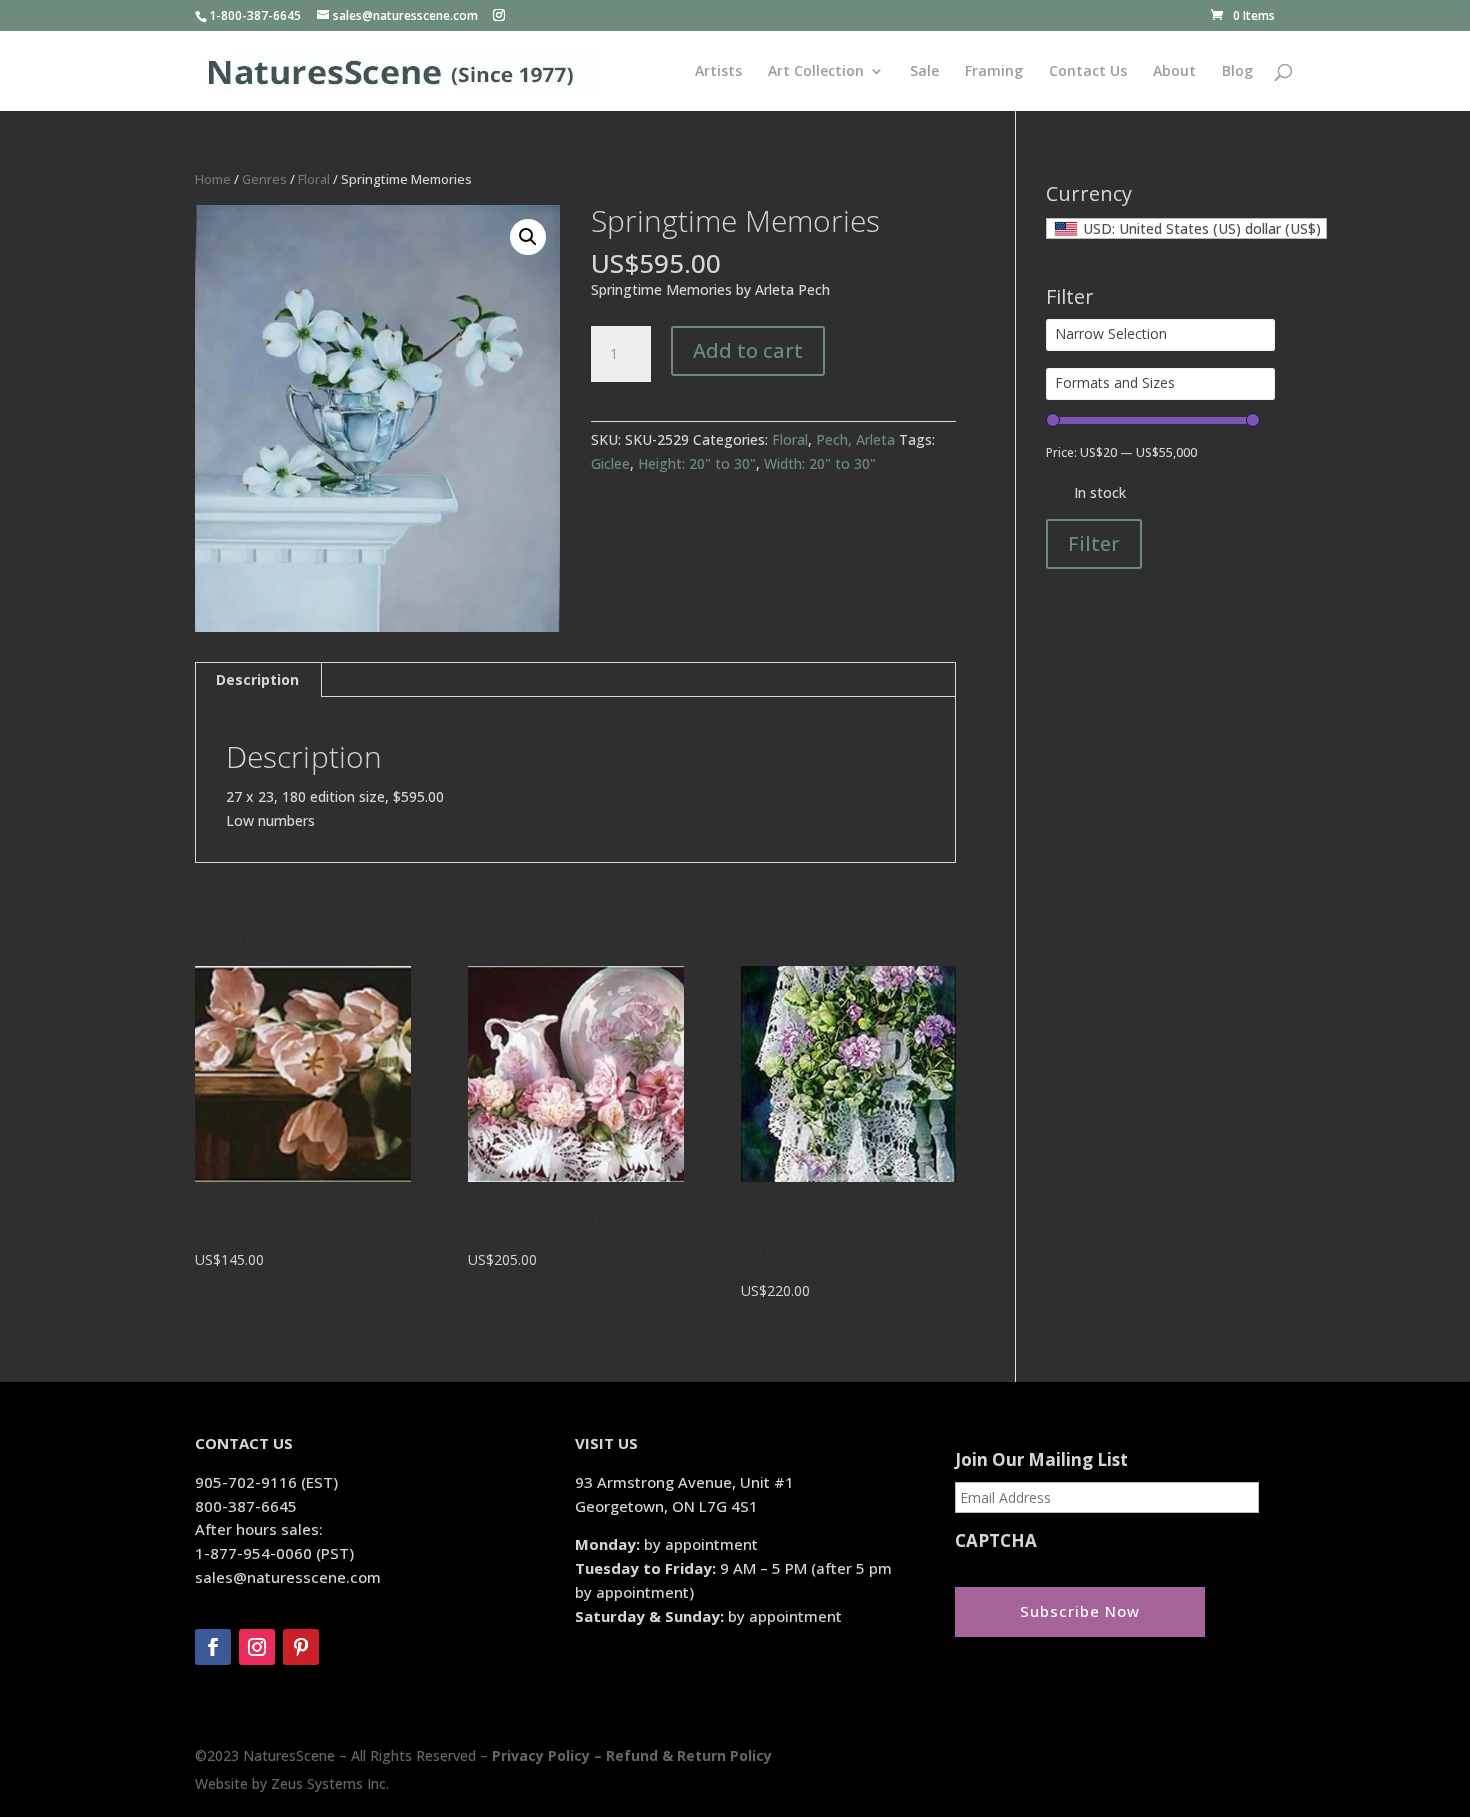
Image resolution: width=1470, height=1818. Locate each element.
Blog (1237, 72)
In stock (1100, 492)
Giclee (610, 463)
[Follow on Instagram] (257, 1647)
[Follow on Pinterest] (301, 1647)
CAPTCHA (996, 1541)
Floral (314, 179)
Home (213, 179)
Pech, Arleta (855, 439)
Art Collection (816, 72)
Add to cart (748, 350)
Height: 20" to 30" (697, 463)
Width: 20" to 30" (820, 463)
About (1174, 72)
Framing (994, 72)
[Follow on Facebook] (213, 1647)
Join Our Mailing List (1041, 1460)
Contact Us (1088, 72)
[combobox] (1186, 228)
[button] (528, 237)
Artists (718, 72)
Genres (264, 179)
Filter (1094, 543)
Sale (924, 72)
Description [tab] (257, 679)
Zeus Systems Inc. (330, 1783)
